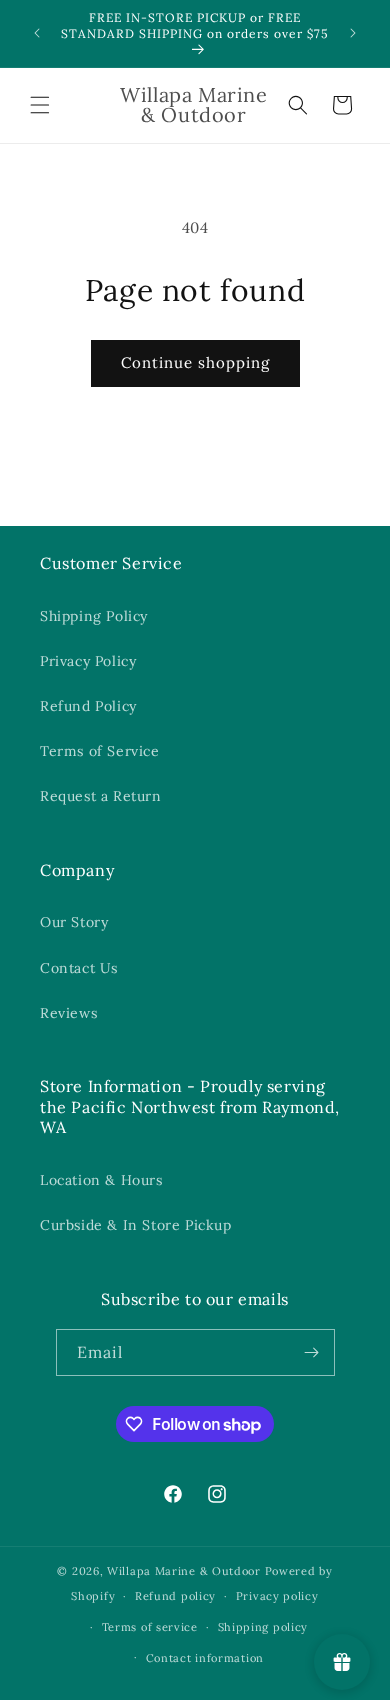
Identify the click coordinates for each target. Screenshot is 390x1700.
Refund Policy (88, 706)
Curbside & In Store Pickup (136, 1225)
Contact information (205, 1658)
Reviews (68, 1013)
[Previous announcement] (37, 33)
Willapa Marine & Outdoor (184, 1571)
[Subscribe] (312, 1352)
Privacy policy (277, 1596)
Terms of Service (100, 751)
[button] (40, 105)
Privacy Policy (88, 661)
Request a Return (101, 796)
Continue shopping (195, 362)
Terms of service (150, 1627)
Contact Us (79, 968)
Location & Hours (101, 1180)
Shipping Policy (94, 616)
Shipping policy (263, 1627)
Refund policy (175, 1596)
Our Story (74, 922)
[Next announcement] (353, 33)
